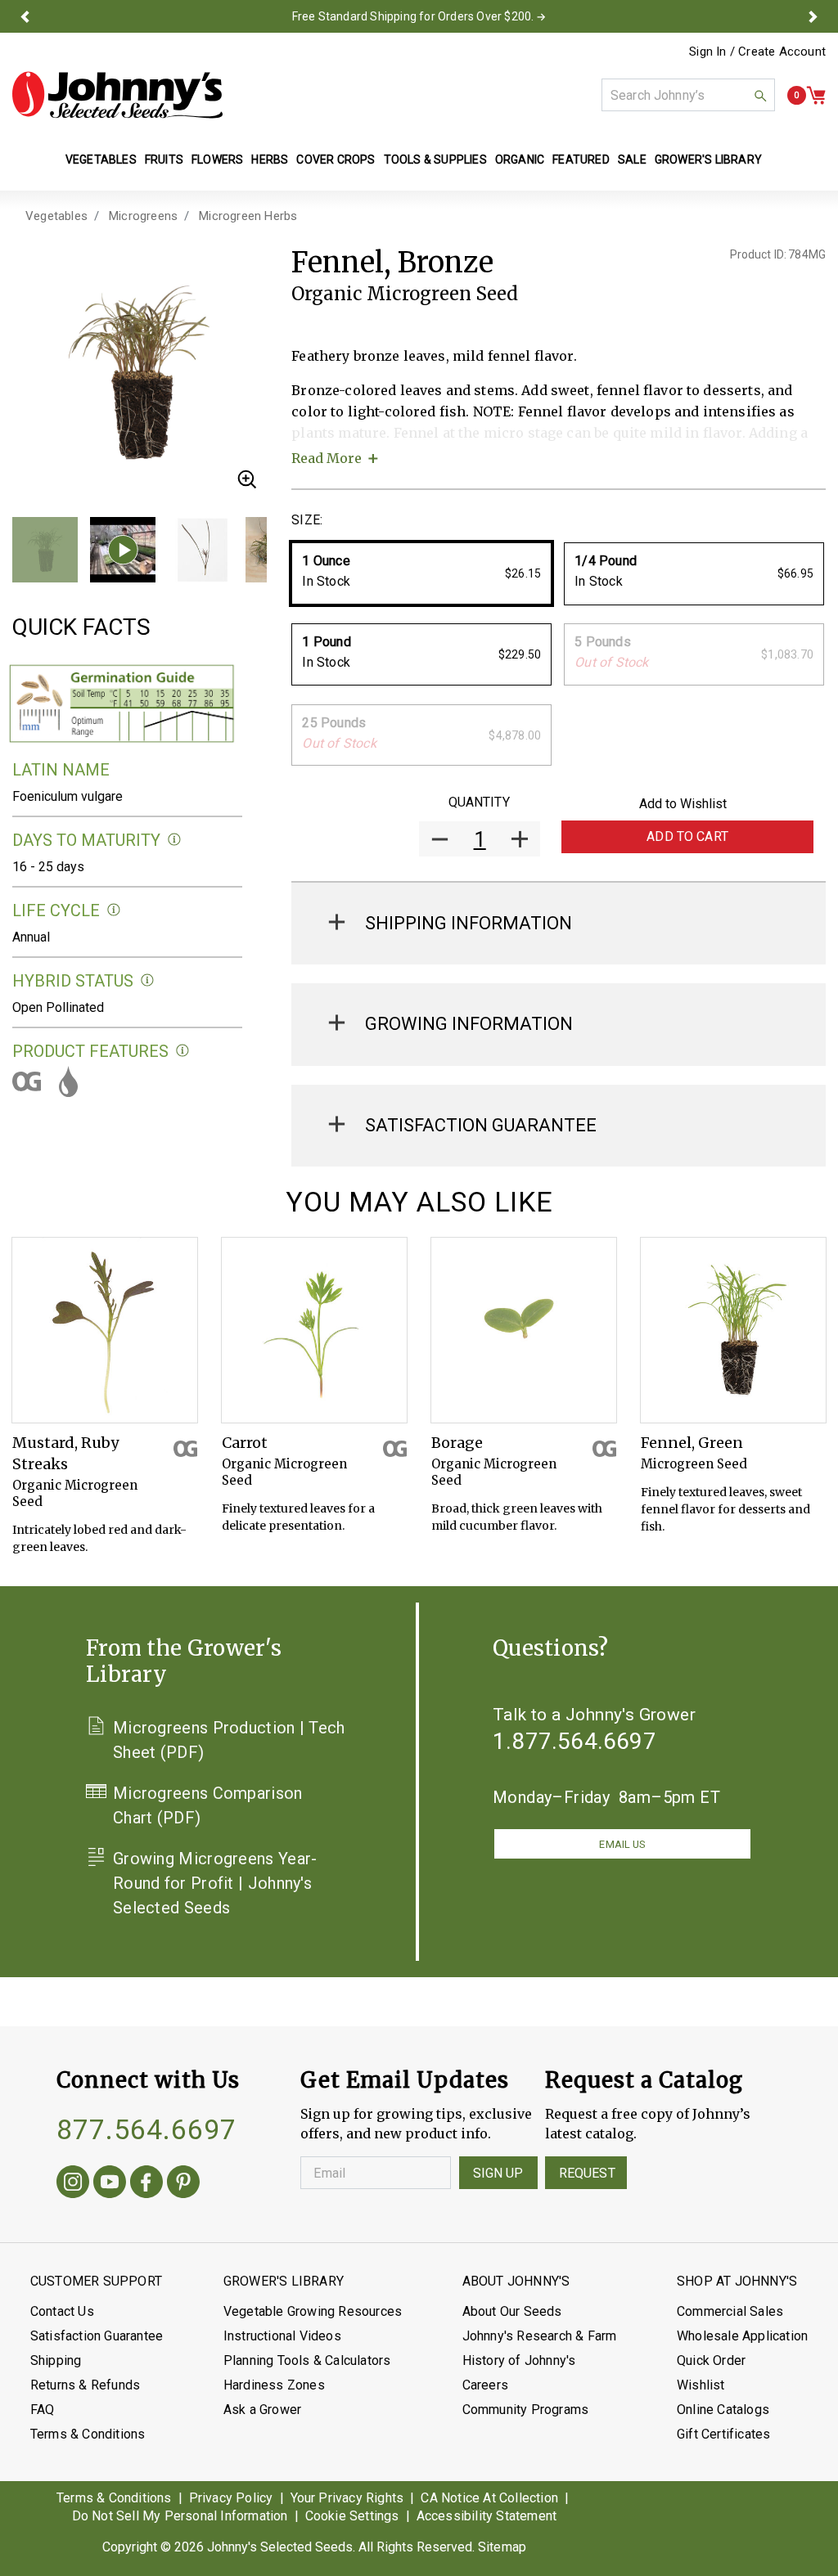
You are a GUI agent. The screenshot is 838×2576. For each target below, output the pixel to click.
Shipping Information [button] (469, 923)
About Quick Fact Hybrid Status (148, 980)
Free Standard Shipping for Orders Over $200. (413, 16)
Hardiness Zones (274, 2385)
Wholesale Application (742, 2336)
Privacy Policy (231, 2498)
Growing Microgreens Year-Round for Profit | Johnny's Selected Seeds (215, 1883)
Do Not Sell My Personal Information (180, 2516)
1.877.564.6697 (574, 1741)
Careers (485, 2385)
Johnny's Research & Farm (540, 2336)
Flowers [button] (217, 160)
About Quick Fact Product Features (183, 1051)
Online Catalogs (723, 2410)
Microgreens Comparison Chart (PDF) (208, 1805)
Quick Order (711, 2360)
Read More (327, 458)
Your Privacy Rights (347, 2498)
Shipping (56, 2360)
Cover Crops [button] (336, 160)
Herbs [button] (270, 160)
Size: (307, 520)
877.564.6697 (146, 2129)
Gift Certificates (723, 2434)
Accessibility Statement (487, 2516)
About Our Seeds (512, 2311)
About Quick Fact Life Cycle (114, 910)
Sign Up (498, 2173)
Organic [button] (520, 160)
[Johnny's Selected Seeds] (117, 95)
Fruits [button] (164, 160)
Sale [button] (632, 160)
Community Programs (526, 2410)
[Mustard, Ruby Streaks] (105, 1330)
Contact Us (62, 2311)
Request (587, 2173)
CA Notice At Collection (489, 2498)
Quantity (479, 802)
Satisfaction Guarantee (97, 2336)
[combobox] (688, 95)
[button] (25, 16)
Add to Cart (687, 836)
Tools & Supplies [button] (435, 160)
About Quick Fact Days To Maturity (175, 840)
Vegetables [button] (101, 160)
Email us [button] (622, 1844)
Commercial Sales (730, 2311)
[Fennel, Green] (733, 1330)
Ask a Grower (262, 2410)
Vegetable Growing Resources (313, 2311)
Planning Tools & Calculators (307, 2360)
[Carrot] (314, 1330)
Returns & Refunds (85, 2385)
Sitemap (502, 2547)
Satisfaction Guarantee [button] (481, 1125)
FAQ (43, 2410)
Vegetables (56, 216)
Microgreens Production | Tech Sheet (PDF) (229, 1740)
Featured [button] (581, 160)
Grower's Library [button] (710, 160)
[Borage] (524, 1330)
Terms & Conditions (88, 2434)
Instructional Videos (282, 2336)
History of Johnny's (519, 2360)
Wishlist (701, 2385)
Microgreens (143, 216)
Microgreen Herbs (248, 216)
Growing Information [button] (469, 1024)
